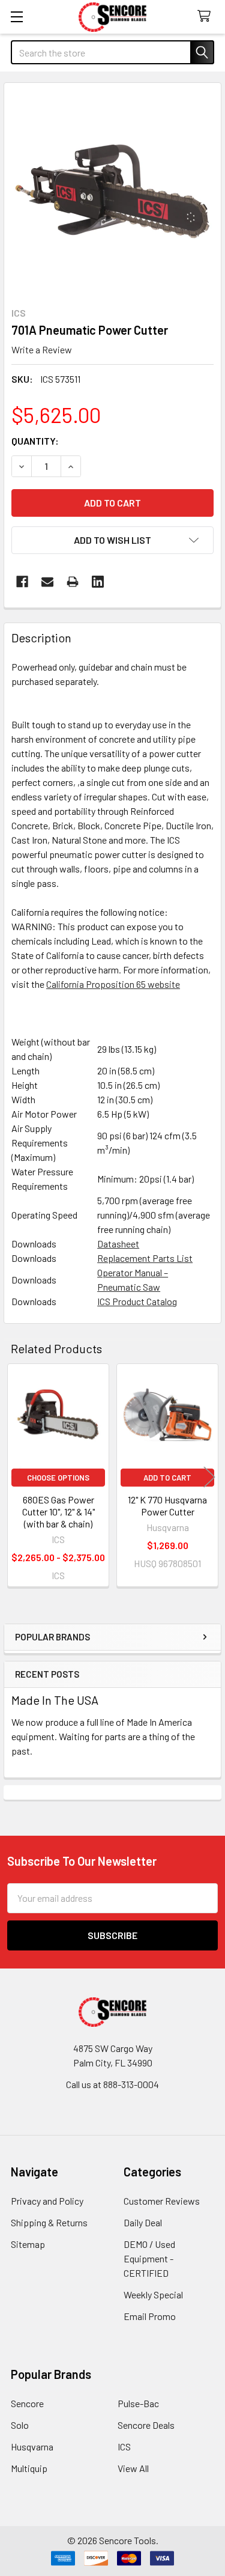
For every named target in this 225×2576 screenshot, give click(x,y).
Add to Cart (167, 1478)
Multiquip (29, 2468)
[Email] (47, 582)
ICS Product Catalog (137, 1301)
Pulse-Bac (138, 2403)
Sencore (27, 2403)
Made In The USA (55, 1700)
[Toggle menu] (16, 17)
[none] (112, 191)
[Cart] (207, 17)
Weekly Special (153, 2294)
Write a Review (42, 349)
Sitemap (28, 2244)
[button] (112, 540)
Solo (20, 2425)
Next (209, 1477)
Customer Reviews (162, 2201)
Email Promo (150, 2316)
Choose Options (58, 1478)
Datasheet (118, 1244)
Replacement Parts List (145, 1258)
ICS (124, 2447)
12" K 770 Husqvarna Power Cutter (167, 1506)
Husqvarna (32, 2447)
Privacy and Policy (47, 2201)
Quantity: (35, 441)
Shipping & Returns (49, 2222)
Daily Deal (143, 2222)
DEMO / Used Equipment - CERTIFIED (149, 2258)
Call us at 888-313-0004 (112, 2084)
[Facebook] (22, 582)
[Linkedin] (98, 582)
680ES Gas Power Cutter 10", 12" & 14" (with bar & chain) (58, 1512)
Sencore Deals (146, 2425)
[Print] (73, 582)
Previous (16, 1477)
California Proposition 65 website (113, 984)
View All (133, 2468)
